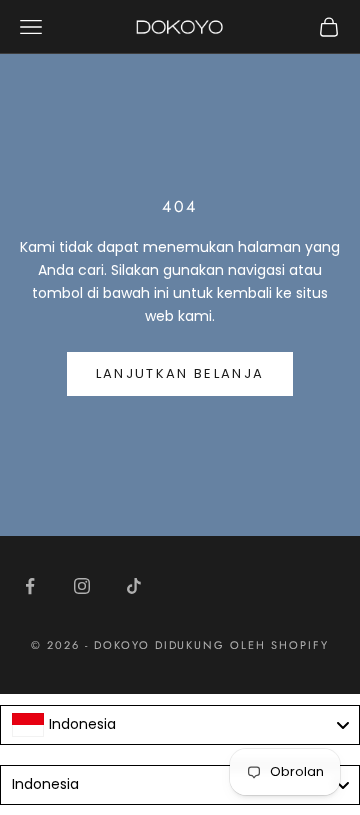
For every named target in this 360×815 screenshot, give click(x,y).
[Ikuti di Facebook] (30, 586)
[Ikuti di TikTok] (134, 586)
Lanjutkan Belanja (180, 373)
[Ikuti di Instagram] (82, 586)
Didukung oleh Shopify (242, 645)
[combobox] (180, 725)
